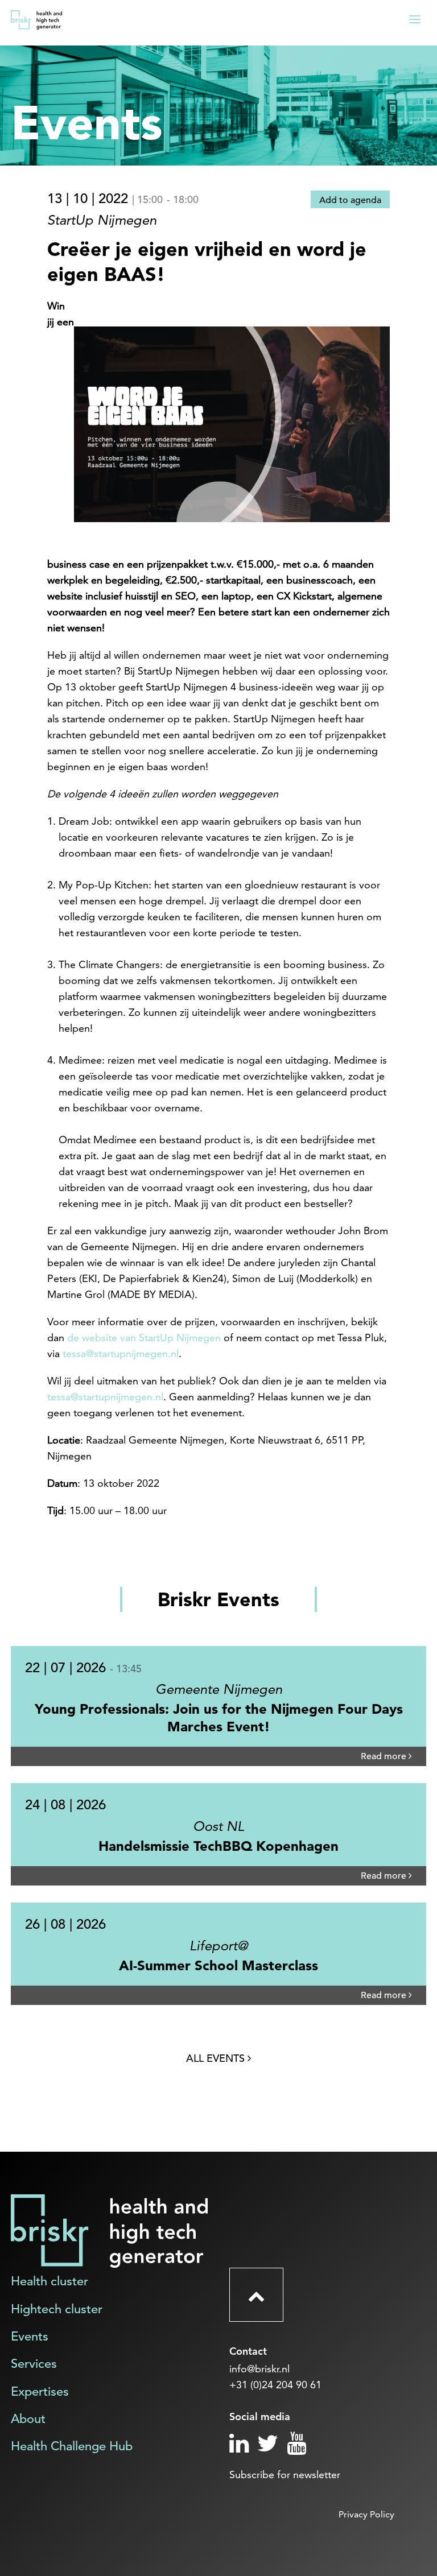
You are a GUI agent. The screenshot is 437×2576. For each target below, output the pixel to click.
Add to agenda (350, 200)
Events (30, 2336)
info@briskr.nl (259, 2369)
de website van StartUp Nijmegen (144, 1337)
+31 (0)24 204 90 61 (275, 2385)
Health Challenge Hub (72, 2446)
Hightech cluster (57, 2309)
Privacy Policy (366, 2514)
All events (217, 2058)
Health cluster (50, 2281)
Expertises (40, 2391)
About (28, 2419)
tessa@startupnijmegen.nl (121, 1353)
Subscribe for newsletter (285, 2474)
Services (34, 2364)
